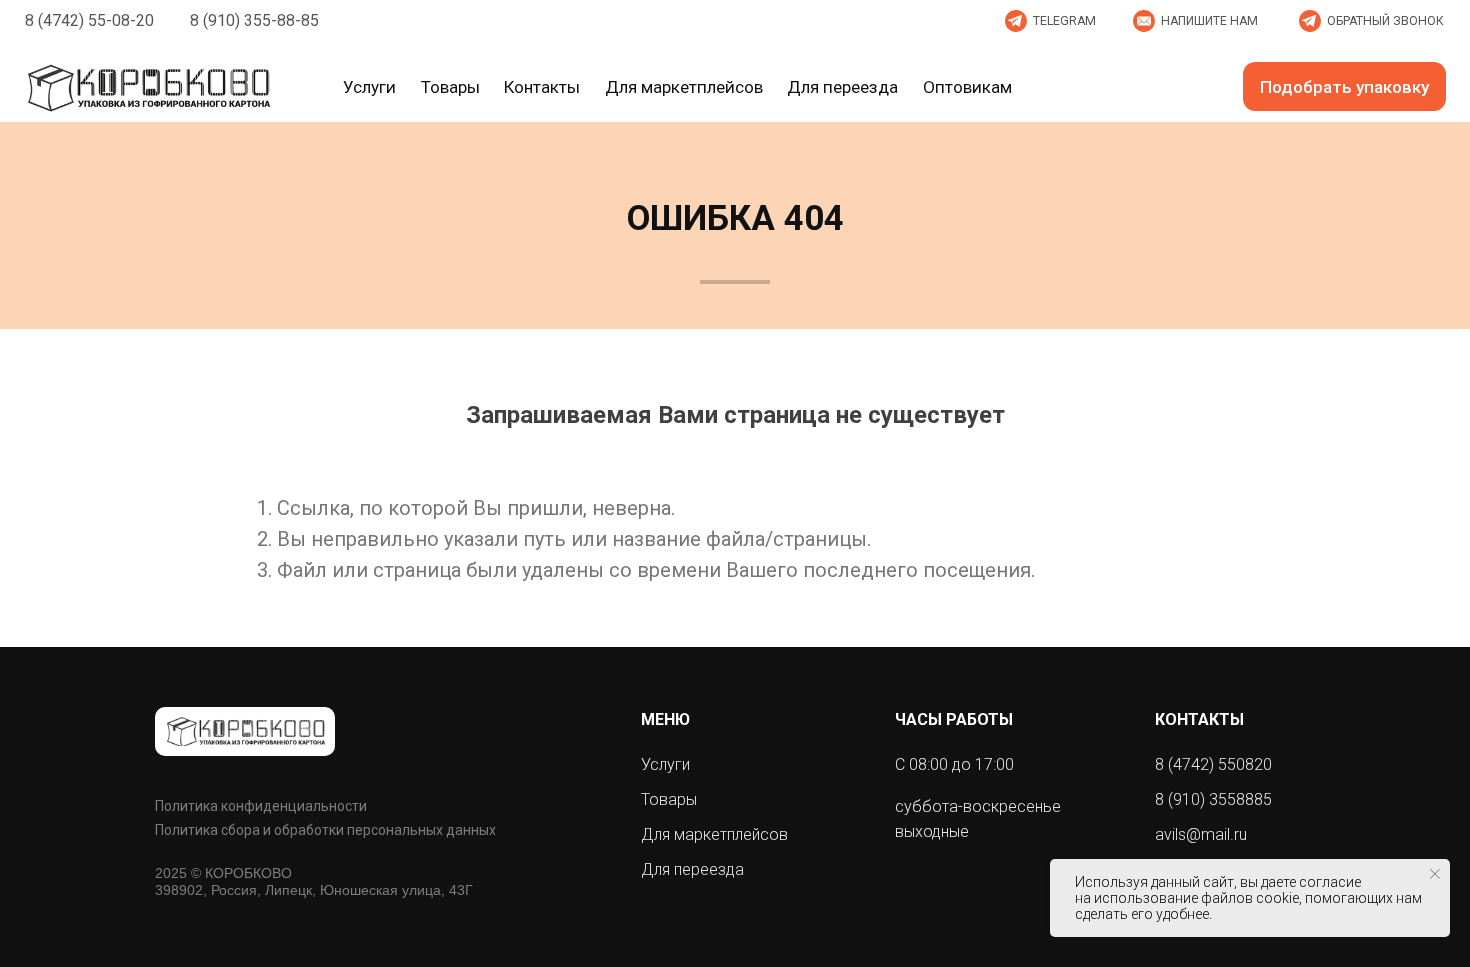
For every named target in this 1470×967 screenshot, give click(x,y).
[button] (1197, 21)
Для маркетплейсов (714, 834)
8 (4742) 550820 (1213, 764)
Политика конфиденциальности (261, 806)
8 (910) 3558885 (1213, 799)
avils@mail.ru (1201, 834)
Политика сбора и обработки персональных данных (325, 830)
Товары (669, 799)
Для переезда (692, 869)
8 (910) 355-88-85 (254, 20)
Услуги (665, 764)
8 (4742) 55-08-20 (89, 20)
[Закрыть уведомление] (1435, 874)
